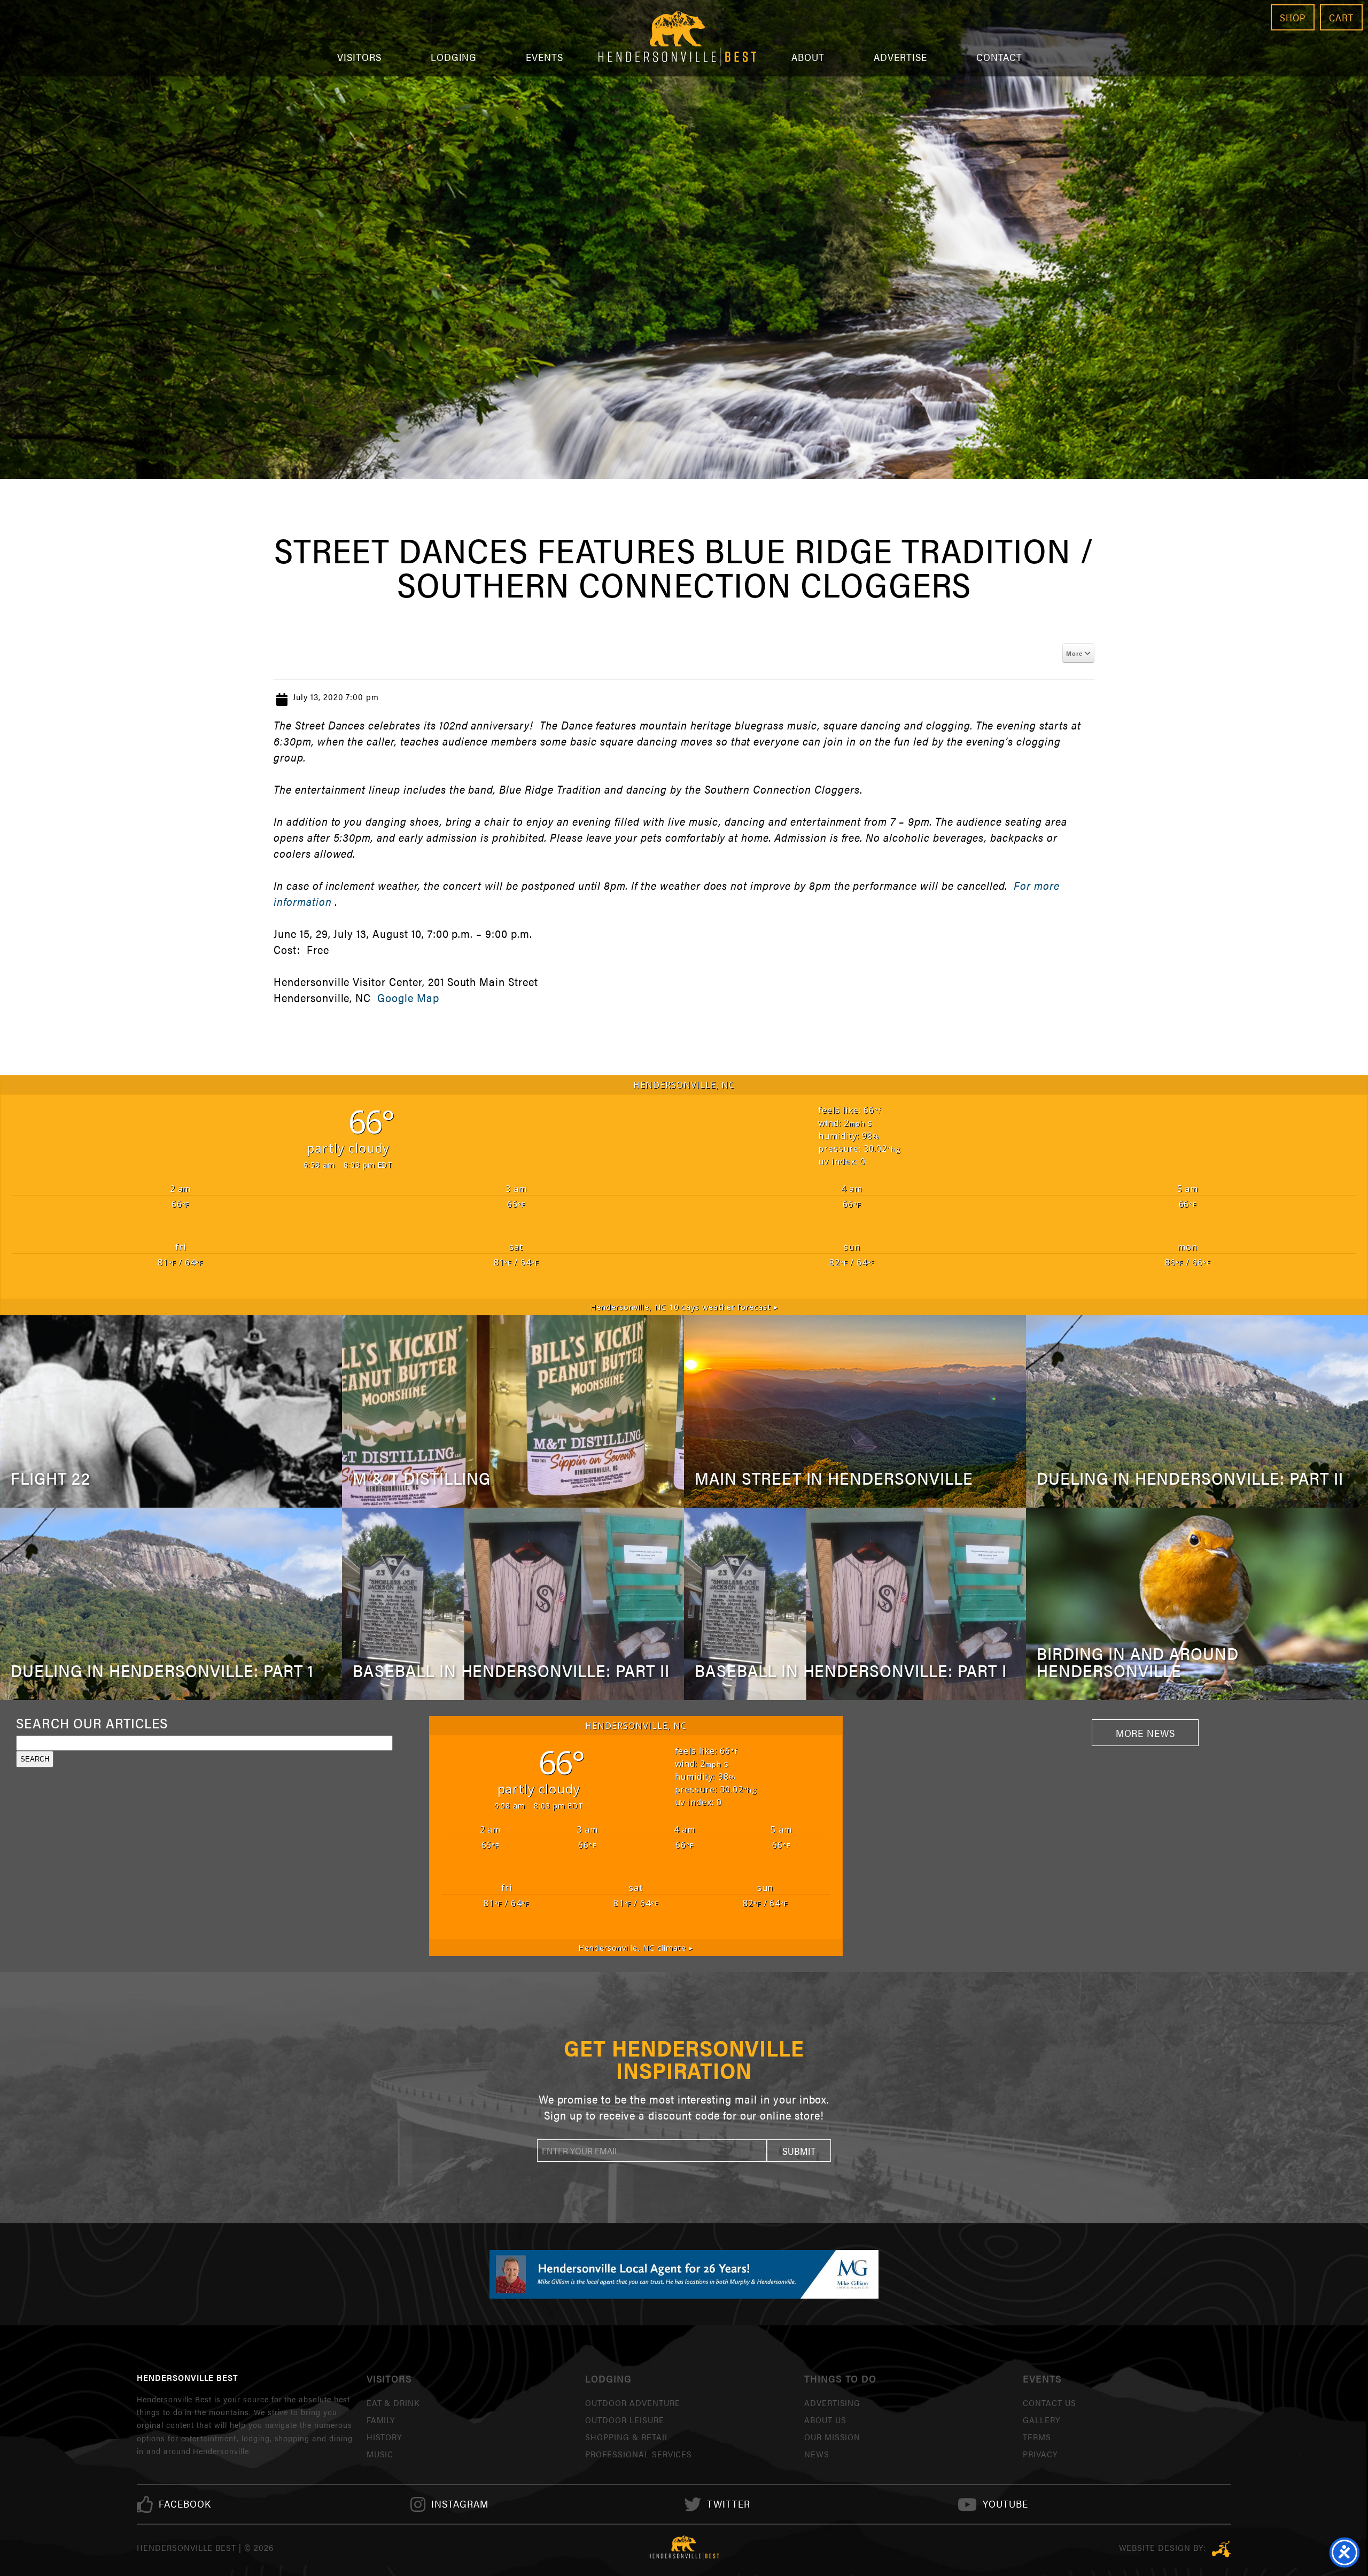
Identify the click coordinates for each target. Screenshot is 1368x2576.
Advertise (900, 57)
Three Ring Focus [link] (1221, 2549)
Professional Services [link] (639, 2454)
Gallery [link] (1041, 2420)
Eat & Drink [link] (393, 2403)
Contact (1000, 57)
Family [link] (381, 2420)
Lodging (454, 57)
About (808, 57)
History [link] (384, 2437)
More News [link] (1146, 1733)
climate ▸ (636, 1948)
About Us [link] (825, 2420)
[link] (185, 2504)
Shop (1293, 17)
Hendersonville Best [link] (677, 38)
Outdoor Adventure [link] (632, 2403)
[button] (799, 2151)
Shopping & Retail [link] (627, 2437)
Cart (1341, 17)
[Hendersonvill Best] (684, 2548)
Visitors (359, 57)
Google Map (408, 998)
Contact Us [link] (1050, 2403)
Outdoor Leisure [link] (624, 2420)
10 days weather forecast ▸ (684, 1307)
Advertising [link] (833, 2403)
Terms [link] (1037, 2437)
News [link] (817, 2454)
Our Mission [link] (833, 2437)
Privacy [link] (1040, 2454)
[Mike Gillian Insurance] (684, 2274)
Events (545, 57)
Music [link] (380, 2454)
